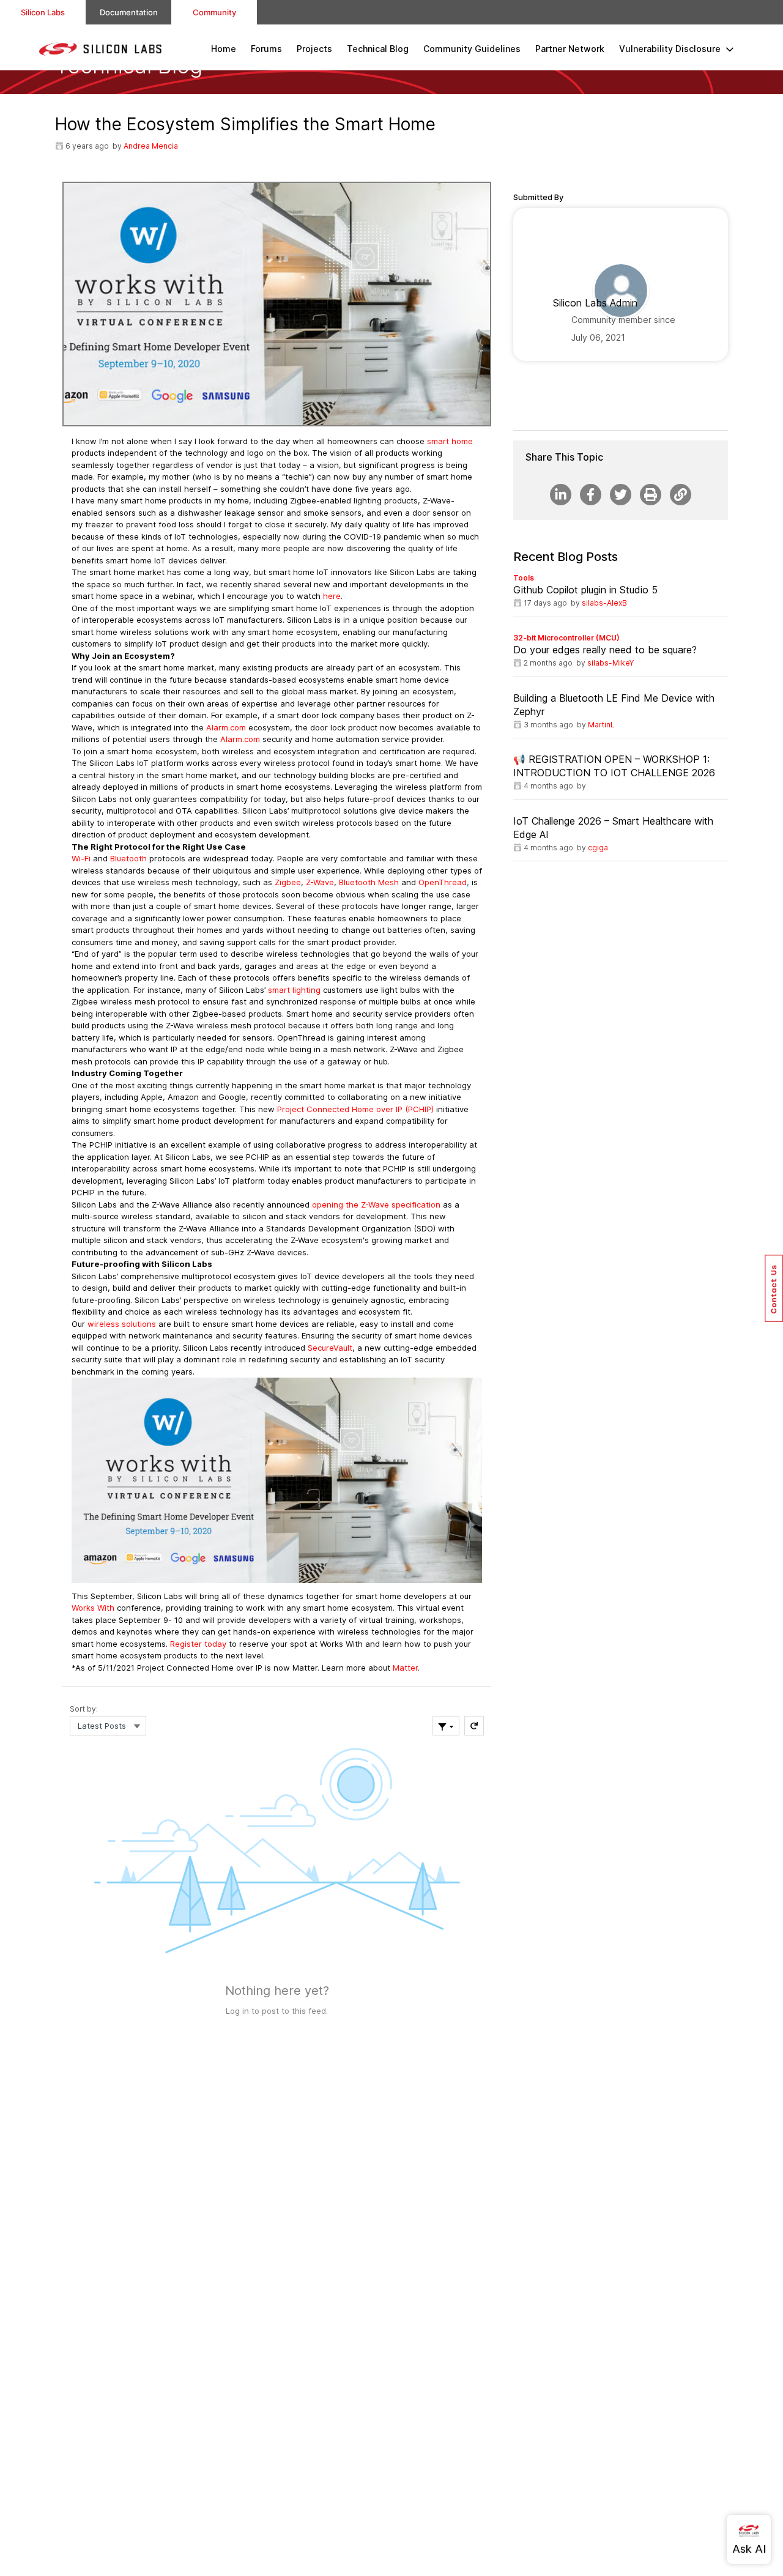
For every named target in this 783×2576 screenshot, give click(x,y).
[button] (774, 1288)
